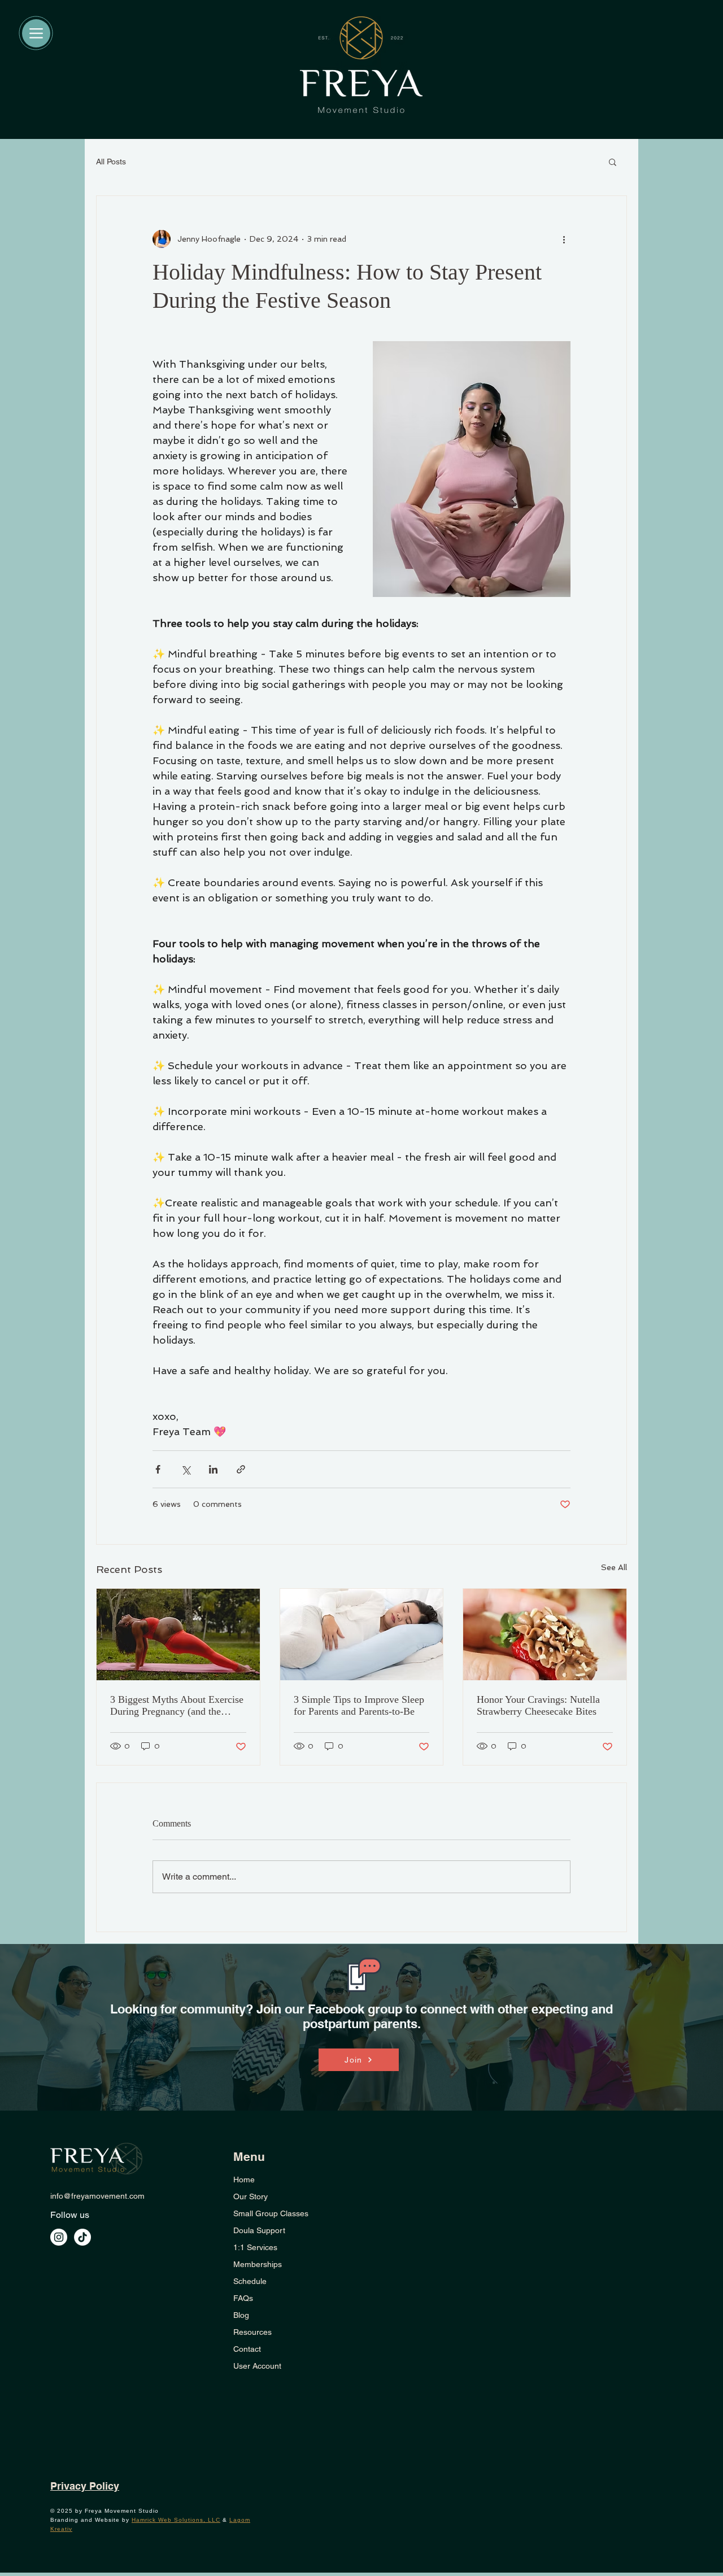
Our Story (251, 2196)
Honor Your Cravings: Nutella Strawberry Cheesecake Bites (538, 1705)
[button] (613, 162)
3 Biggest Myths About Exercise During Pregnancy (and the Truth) (177, 1706)
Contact (247, 2349)
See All (614, 1567)
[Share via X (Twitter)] (186, 1469)
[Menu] (36, 33)
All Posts (111, 162)
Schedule (250, 2281)
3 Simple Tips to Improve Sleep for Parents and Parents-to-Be (359, 1705)
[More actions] (564, 239)
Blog (241, 2315)
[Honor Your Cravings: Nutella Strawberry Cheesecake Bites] (545, 1634)
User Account (257, 2366)
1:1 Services (255, 2247)
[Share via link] (241, 1469)
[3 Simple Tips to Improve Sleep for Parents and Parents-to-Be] (362, 1634)
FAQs (243, 2298)
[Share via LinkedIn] (213, 1469)
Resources (252, 2332)
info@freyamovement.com (97, 2196)
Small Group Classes (271, 2213)
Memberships (258, 2264)
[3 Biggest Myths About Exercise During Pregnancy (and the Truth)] (178, 1634)
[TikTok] (82, 2237)
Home (244, 2180)
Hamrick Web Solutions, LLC (176, 2520)
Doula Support (259, 2230)
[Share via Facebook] (158, 1469)
